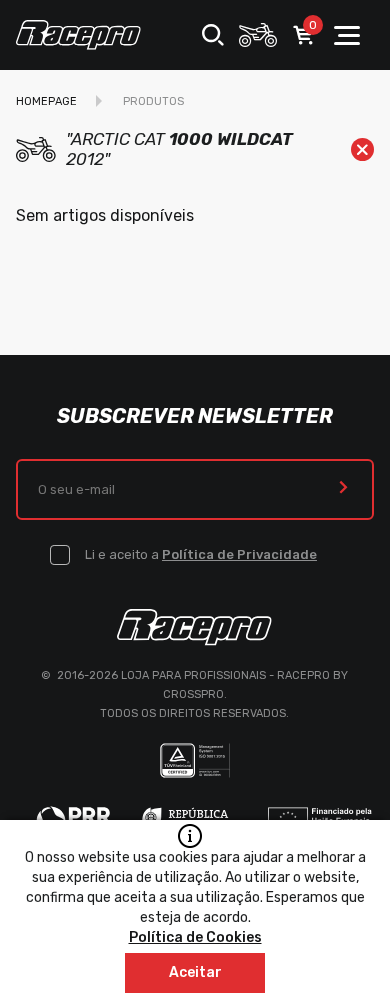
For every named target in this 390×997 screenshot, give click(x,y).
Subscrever (343, 489)
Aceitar (195, 972)
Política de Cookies (195, 937)
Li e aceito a (201, 554)
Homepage (46, 101)
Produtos (153, 101)
